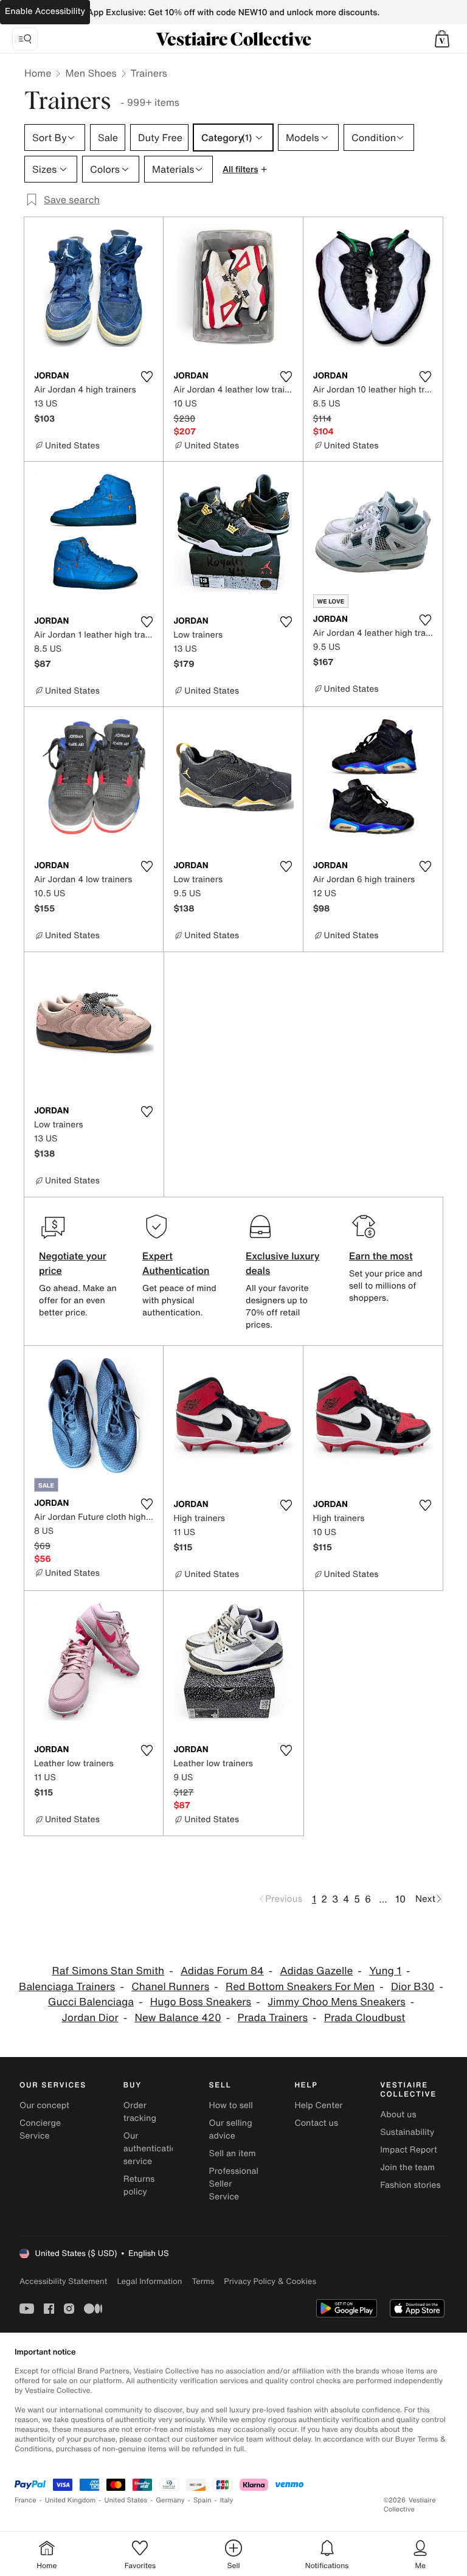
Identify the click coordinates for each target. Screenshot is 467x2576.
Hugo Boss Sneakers (201, 2002)
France (26, 2500)
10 (400, 1899)
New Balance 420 (178, 2018)
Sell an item (233, 2153)
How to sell (231, 2105)
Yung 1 (385, 1971)
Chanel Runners (170, 1987)
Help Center (318, 2105)
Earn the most (381, 1256)
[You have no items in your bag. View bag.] (442, 39)
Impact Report (409, 2150)
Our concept (44, 2105)
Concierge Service (40, 2129)
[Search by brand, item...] (25, 39)
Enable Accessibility (45, 11)
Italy (227, 2500)
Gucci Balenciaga (91, 2002)
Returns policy (139, 2185)
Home (38, 73)
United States (126, 2500)
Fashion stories (410, 2185)
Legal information (149, 2281)
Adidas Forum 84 (222, 1971)
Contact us (316, 2123)
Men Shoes (91, 73)
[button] (442, 39)
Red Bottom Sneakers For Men (300, 1987)
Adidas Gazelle (316, 1971)
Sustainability (407, 2132)
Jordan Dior (90, 2018)
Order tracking (140, 2112)
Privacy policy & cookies (270, 2281)
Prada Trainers (273, 2018)
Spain (202, 2500)
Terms (203, 2281)
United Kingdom (71, 2500)
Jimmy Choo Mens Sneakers (337, 2002)
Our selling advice (231, 2129)
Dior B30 (413, 1987)
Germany (170, 2500)
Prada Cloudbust (365, 2018)
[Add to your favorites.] (147, 377)
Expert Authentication (176, 1263)
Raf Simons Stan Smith (109, 1971)
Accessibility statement (63, 2281)
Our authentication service (153, 2149)
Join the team (407, 2167)
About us (398, 2115)
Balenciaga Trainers (67, 1987)
